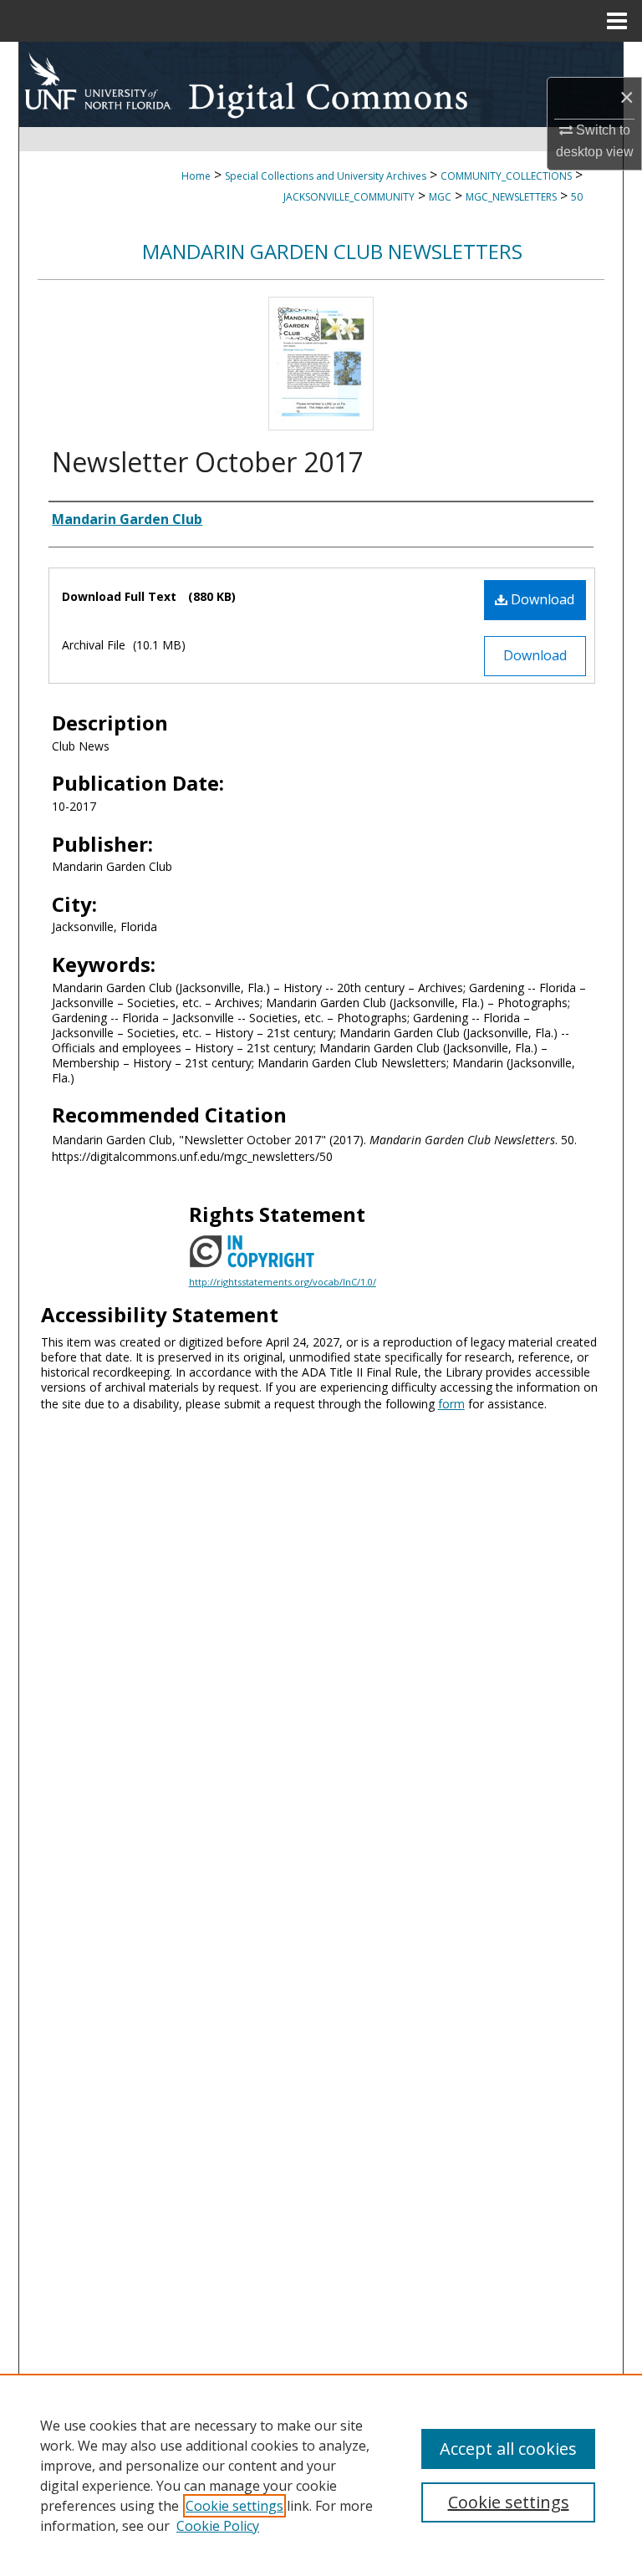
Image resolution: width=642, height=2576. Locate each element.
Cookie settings (234, 2506)
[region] (321, 2475)
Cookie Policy (218, 2526)
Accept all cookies (508, 2449)
